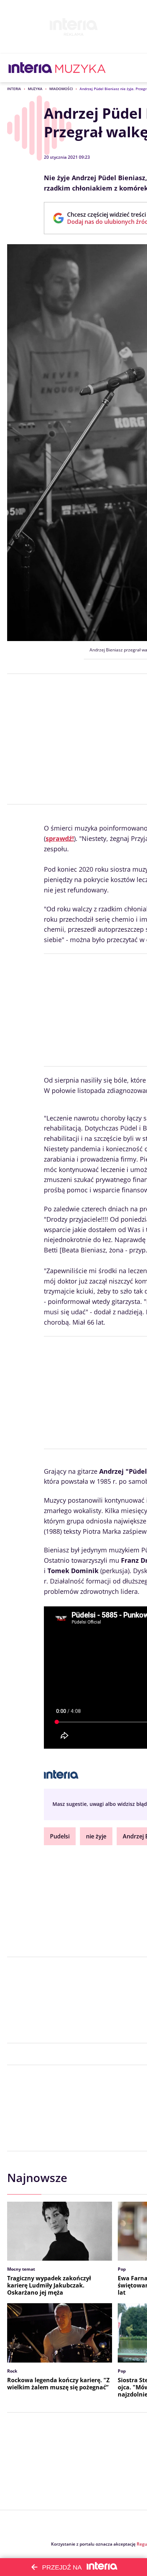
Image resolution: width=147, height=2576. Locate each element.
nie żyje (96, 1836)
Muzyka (35, 89)
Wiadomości (61, 89)
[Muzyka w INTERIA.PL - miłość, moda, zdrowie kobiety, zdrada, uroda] (80, 68)
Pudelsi (60, 1836)
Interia (14, 89)
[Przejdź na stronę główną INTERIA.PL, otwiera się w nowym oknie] (31, 68)
